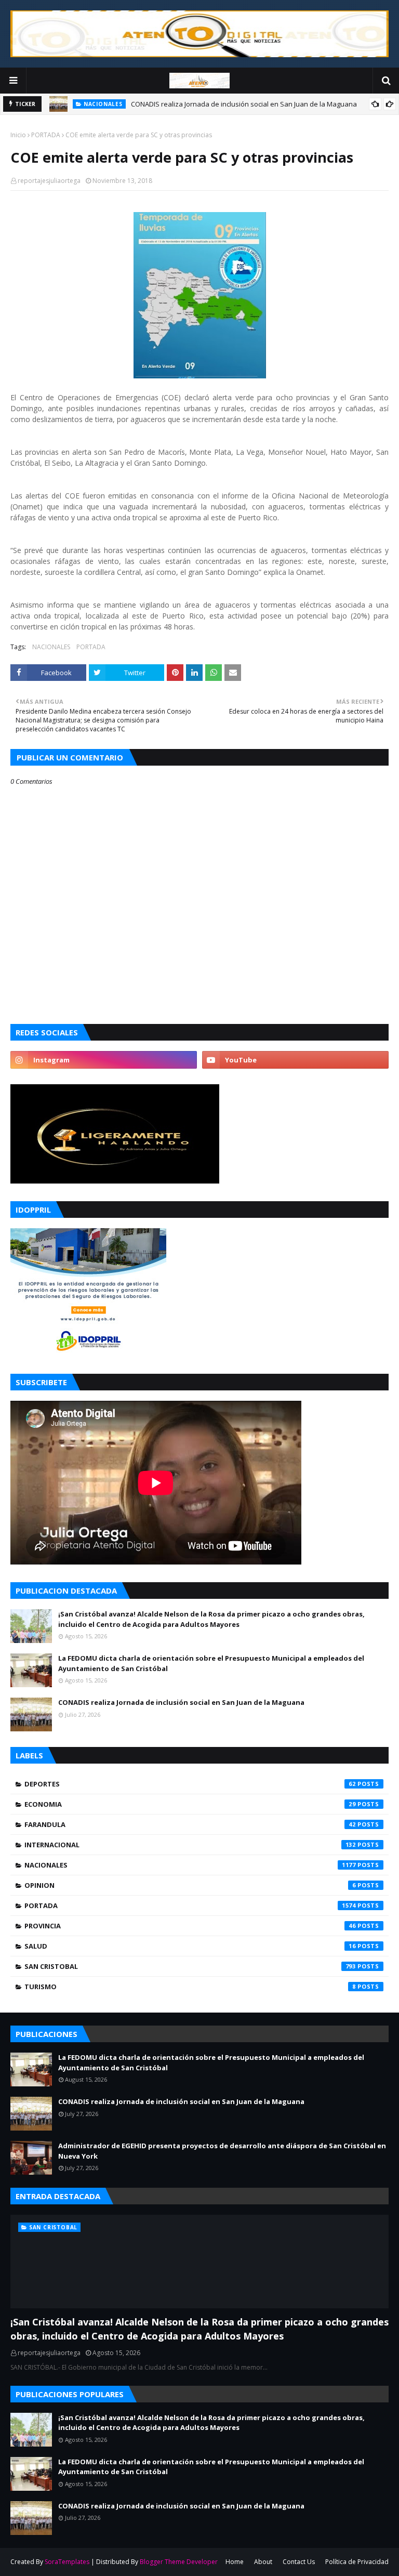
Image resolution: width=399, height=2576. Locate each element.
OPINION (190, 1885)
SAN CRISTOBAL (190, 1966)
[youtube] (295, 1060)
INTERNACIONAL (190, 1845)
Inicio (18, 135)
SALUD (190, 1946)
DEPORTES (190, 1784)
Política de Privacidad (357, 2562)
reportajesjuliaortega (49, 181)
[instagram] (104, 1060)
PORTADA (46, 135)
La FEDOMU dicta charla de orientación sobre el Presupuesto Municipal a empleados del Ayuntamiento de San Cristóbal (211, 1663)
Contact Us (299, 2562)
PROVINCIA (190, 1926)
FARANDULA (190, 1824)
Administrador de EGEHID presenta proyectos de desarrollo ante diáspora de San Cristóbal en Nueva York (222, 2151)
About (263, 2562)
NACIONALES (51, 647)
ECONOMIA (190, 1804)
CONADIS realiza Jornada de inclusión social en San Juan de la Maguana (244, 104)
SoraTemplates (67, 2562)
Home (235, 2562)
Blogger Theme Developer (179, 2562)
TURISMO (190, 1987)
